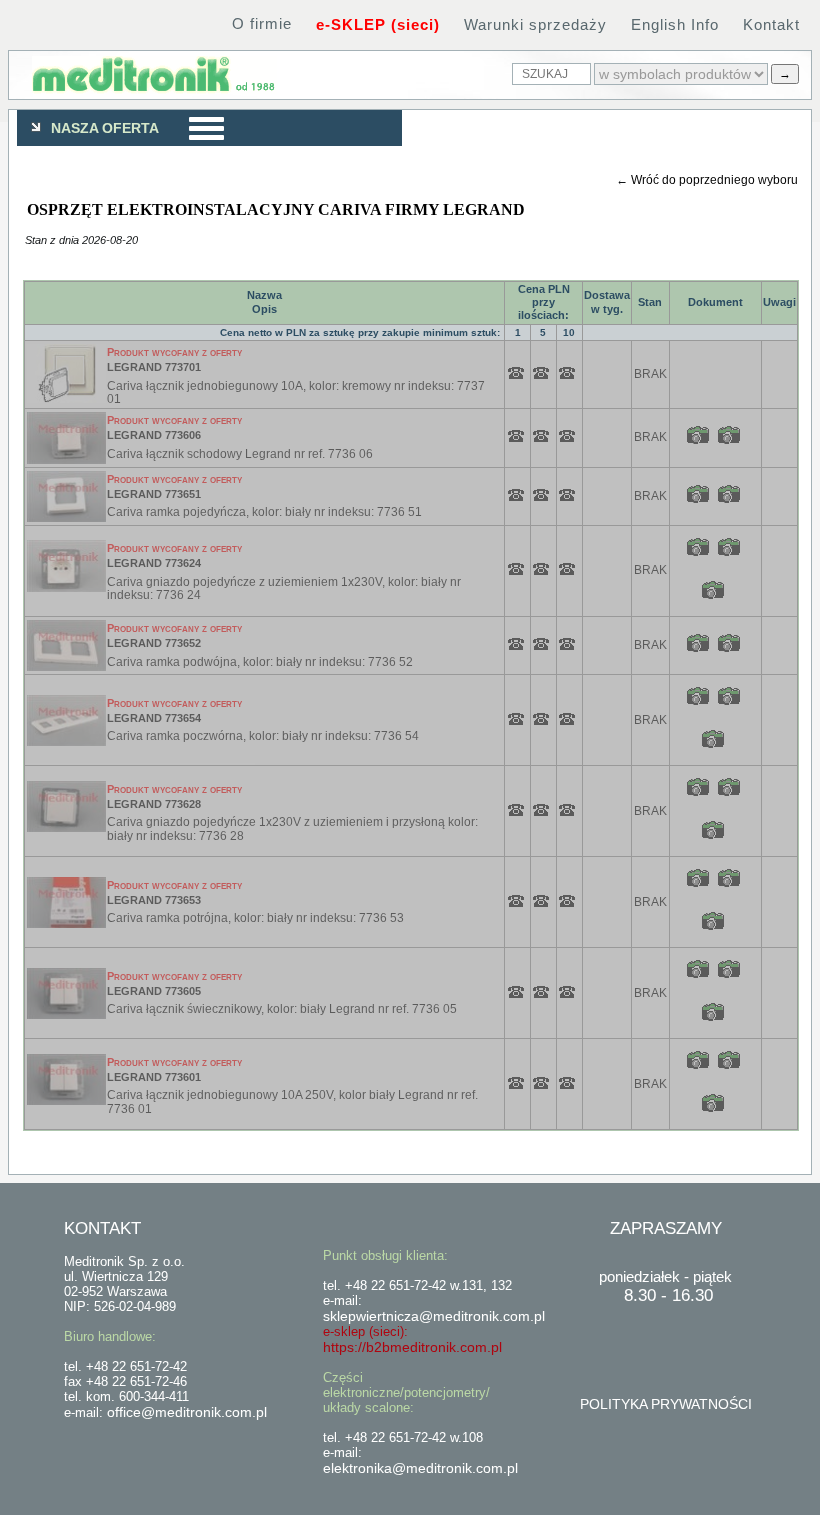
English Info (675, 24)
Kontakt (771, 24)
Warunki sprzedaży (535, 24)
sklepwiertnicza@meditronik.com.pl (434, 1316)
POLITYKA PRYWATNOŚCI (666, 1404)
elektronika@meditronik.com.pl (420, 1468)
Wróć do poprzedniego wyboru (714, 180)
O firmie (262, 23)
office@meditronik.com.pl (187, 1412)
